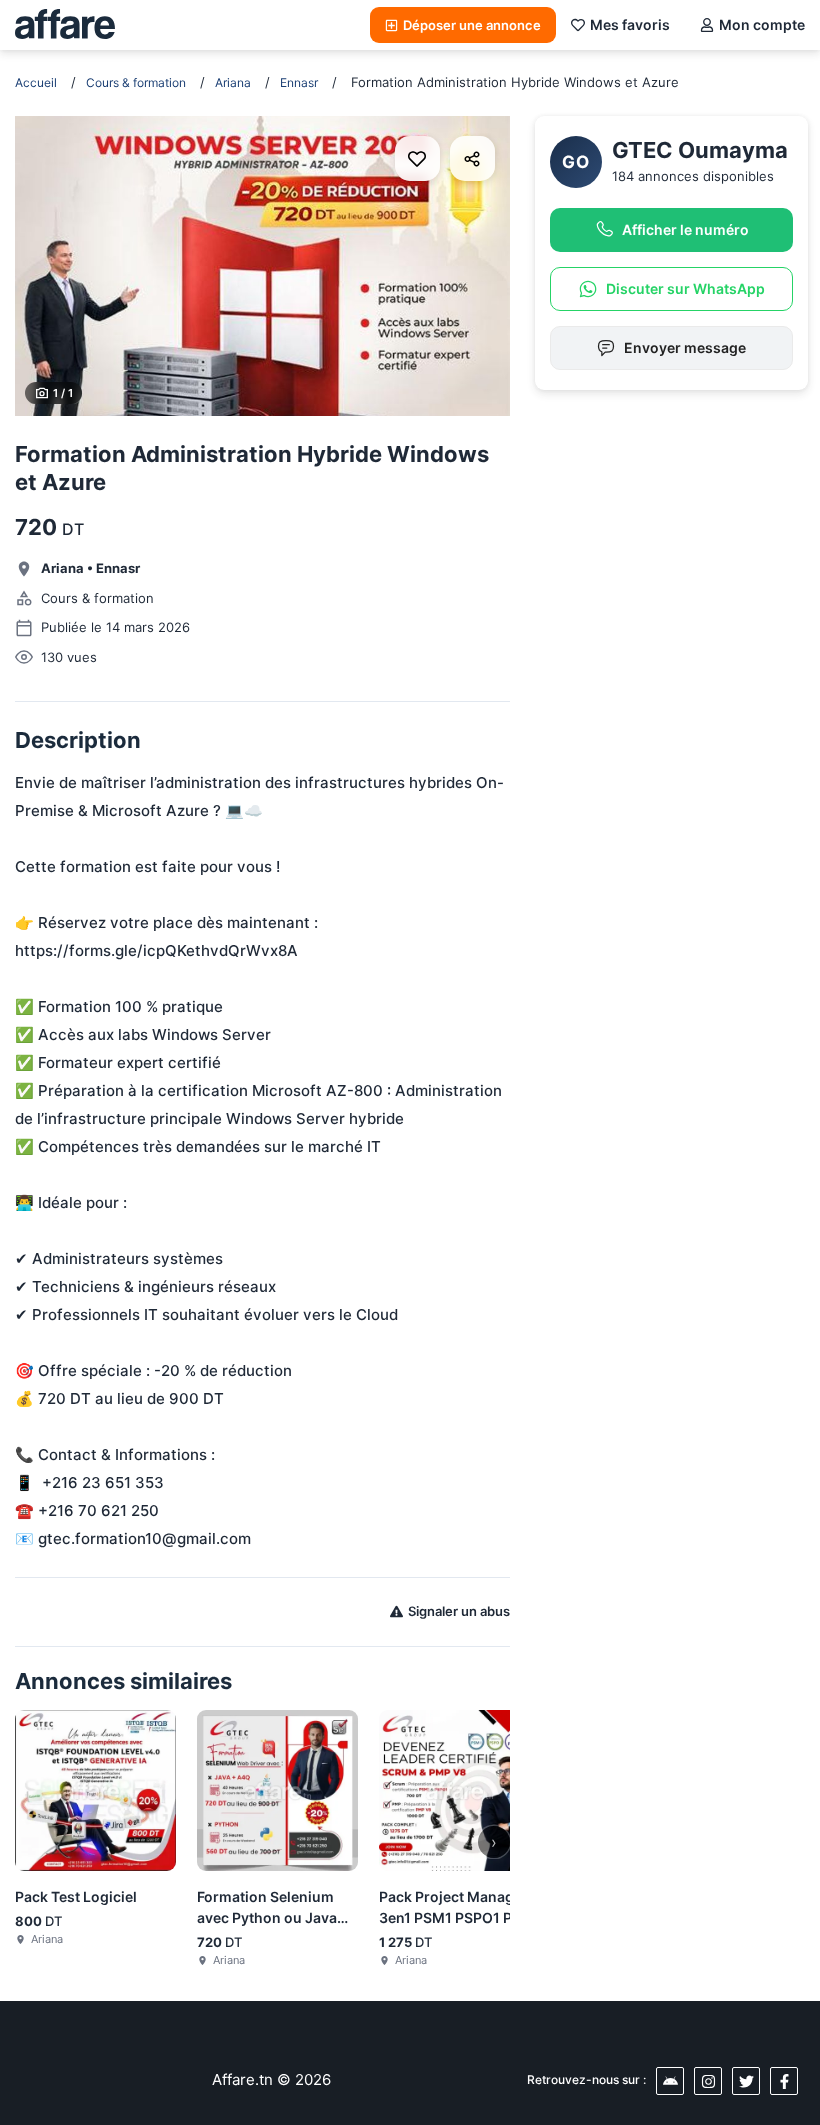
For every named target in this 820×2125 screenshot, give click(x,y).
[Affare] (65, 25)
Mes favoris (630, 24)
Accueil (36, 82)
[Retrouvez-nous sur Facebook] (784, 2081)
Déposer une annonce (472, 25)
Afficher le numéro (685, 229)
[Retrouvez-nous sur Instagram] (708, 2081)
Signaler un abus (459, 1611)
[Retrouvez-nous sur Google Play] (670, 2081)
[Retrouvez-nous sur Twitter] (746, 2081)
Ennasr (299, 82)
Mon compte (762, 24)
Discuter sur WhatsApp (685, 288)
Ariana (233, 82)
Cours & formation (136, 82)
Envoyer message (685, 347)
